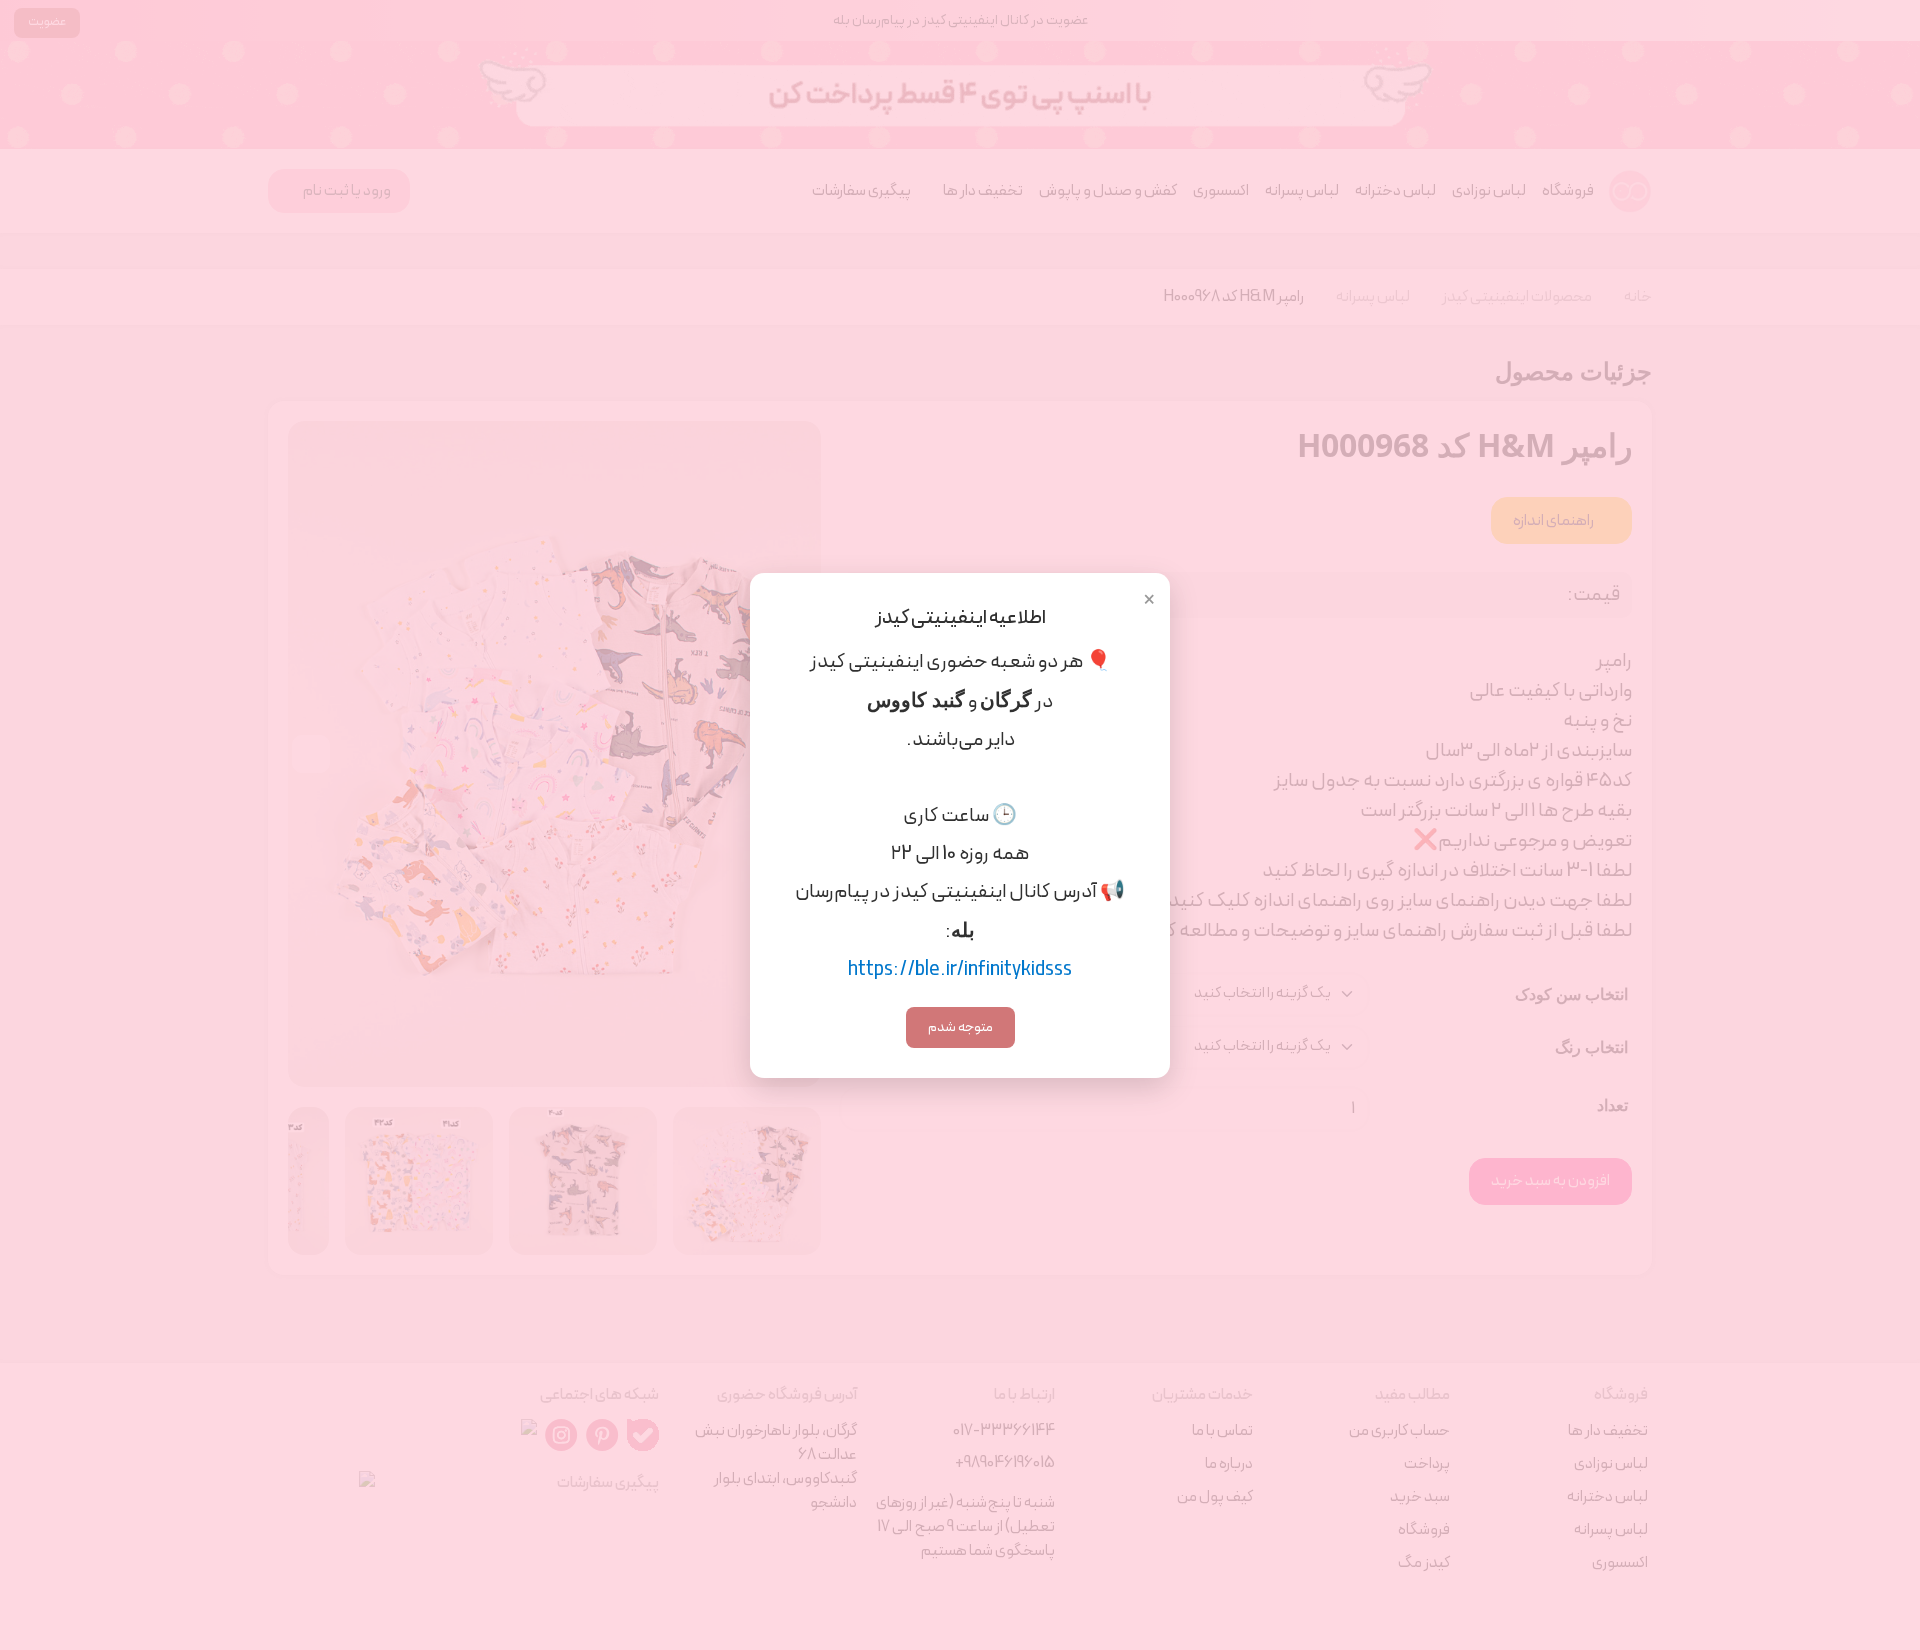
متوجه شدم (960, 1027)
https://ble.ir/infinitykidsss (960, 970)
